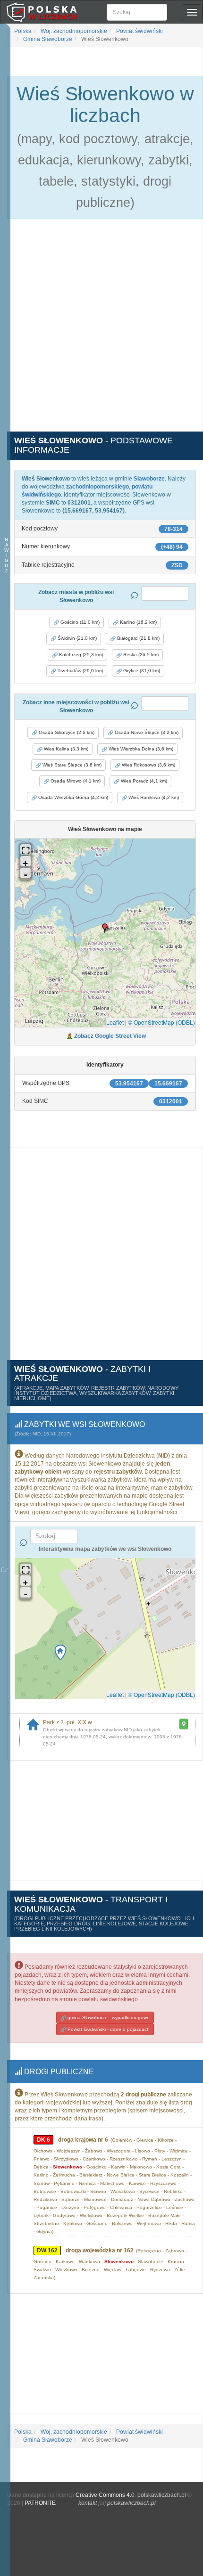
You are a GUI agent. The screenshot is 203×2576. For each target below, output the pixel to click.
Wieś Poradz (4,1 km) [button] (143, 781)
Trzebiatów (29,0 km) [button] (80, 671)
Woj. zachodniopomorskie (73, 31)
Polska (23, 31)
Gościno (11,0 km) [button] (79, 622)
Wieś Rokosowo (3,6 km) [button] (148, 765)
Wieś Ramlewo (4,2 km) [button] (153, 797)
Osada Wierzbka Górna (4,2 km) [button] (72, 797)
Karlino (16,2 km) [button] (138, 622)
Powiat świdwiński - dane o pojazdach (108, 2029)
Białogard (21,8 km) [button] (138, 638)
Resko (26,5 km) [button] (140, 655)
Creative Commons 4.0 (105, 2495)
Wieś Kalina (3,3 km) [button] (65, 749)
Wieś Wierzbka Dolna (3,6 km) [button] (140, 749)
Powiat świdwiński (139, 31)
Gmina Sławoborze (47, 39)
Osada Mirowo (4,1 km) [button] (75, 781)
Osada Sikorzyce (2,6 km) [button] (66, 732)
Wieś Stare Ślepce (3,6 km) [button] (71, 765)
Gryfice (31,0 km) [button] (141, 671)
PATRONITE (40, 2503)
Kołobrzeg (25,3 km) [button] (80, 655)
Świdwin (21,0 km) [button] (76, 638)
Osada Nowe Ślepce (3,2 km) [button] (146, 732)
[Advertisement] (101, 330)
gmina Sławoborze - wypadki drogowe (108, 2018)
